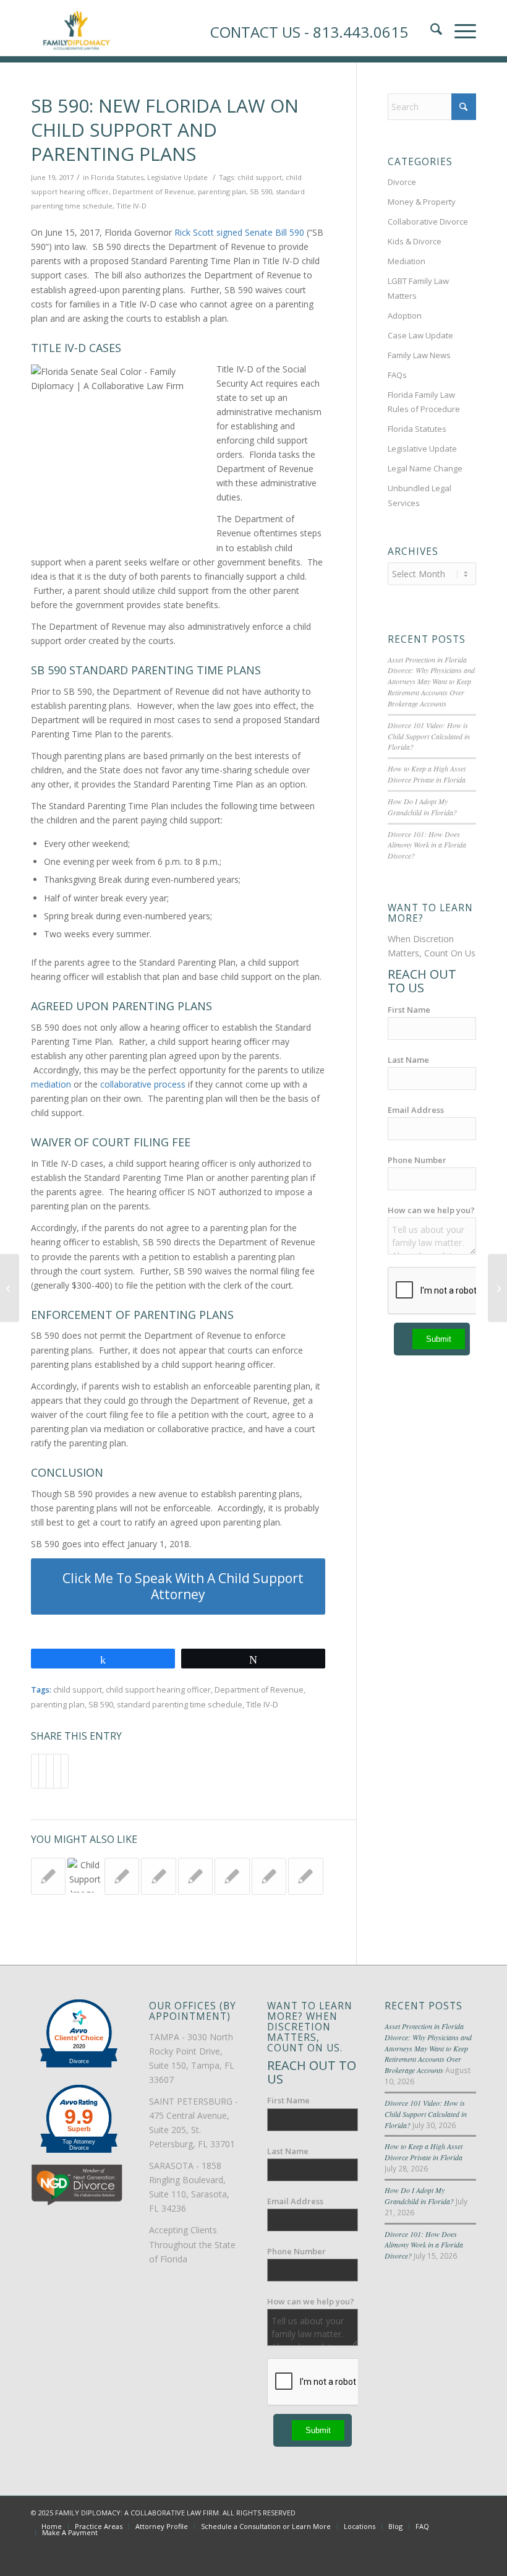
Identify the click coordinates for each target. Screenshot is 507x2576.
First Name (409, 1010)
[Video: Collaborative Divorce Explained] (10, 1288)
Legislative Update (177, 177)
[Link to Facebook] (411, 2512)
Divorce (402, 182)
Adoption (405, 316)
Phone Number (417, 1160)
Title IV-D (131, 206)
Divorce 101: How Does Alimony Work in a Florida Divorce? (427, 845)
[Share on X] (42, 1771)
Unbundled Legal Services (420, 495)
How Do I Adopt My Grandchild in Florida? (422, 807)
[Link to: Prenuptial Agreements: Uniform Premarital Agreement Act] (232, 1876)
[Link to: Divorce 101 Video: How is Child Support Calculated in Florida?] (85, 1875)
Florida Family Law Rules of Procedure (424, 402)
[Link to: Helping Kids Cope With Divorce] (158, 1876)
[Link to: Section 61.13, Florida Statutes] (48, 1876)
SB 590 (261, 191)
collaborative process (143, 1084)
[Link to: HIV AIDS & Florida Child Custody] (269, 1876)
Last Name (408, 1060)
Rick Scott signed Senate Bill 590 (239, 232)
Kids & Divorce (415, 241)
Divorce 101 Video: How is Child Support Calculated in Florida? (429, 736)
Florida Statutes (117, 177)
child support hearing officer (158, 1690)
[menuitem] (52, 2527)
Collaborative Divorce (428, 221)
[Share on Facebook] (35, 1771)
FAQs (397, 375)
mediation (51, 1084)
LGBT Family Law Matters (418, 288)
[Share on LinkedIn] (57, 1771)
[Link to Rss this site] (467, 2512)
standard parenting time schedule (180, 1705)
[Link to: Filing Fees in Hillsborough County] (195, 1876)
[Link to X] (430, 2512)
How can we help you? (431, 1210)
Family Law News (419, 355)
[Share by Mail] (65, 1771)
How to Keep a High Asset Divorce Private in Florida (427, 774)
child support (260, 177)
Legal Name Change (425, 468)
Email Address (416, 1110)
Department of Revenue (153, 191)
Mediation (407, 261)
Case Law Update (420, 335)
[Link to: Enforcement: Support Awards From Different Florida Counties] (305, 1876)
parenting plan (222, 191)
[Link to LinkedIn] (448, 2512)
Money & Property (422, 202)
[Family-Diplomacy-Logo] (76, 28)
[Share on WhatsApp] (50, 1771)
